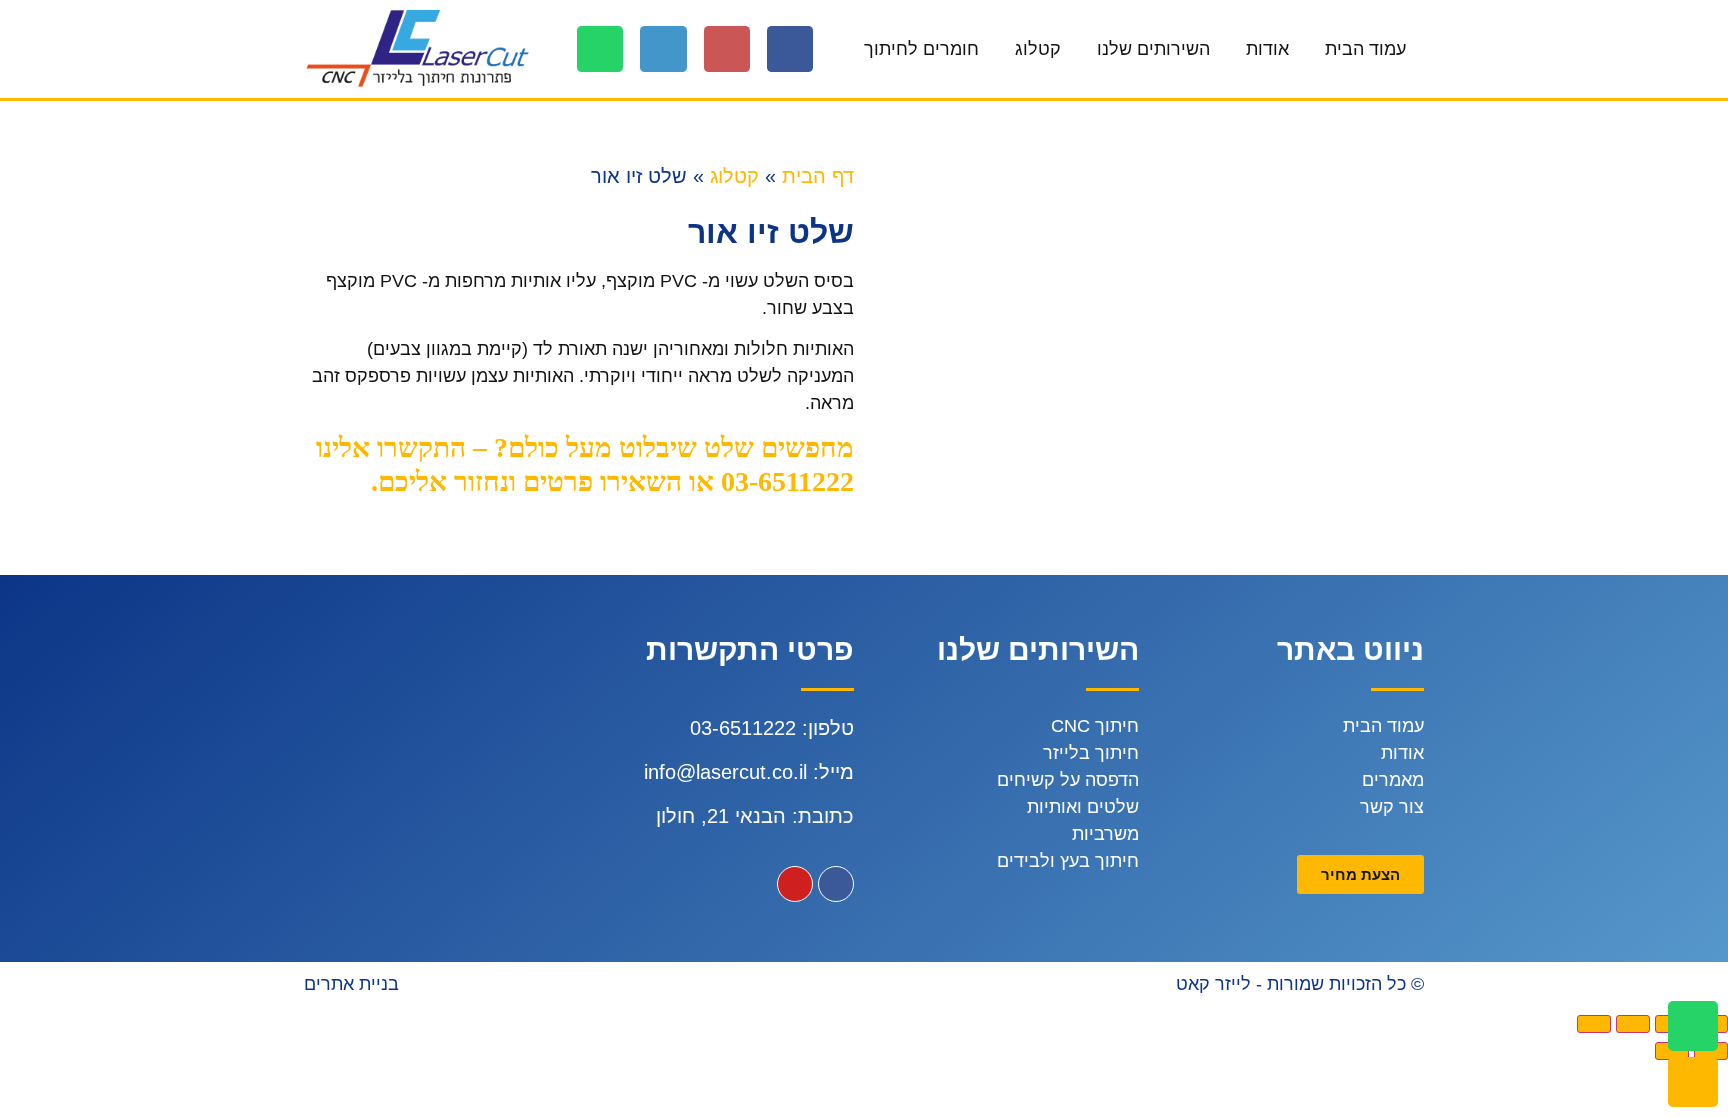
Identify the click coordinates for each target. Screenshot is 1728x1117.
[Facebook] (790, 49)
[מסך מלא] (1633, 1024)
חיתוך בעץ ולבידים (1068, 861)
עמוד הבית (1365, 49)
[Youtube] (795, 884)
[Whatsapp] (600, 49)
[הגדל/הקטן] (1594, 1024)
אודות (1267, 49)
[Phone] (663, 49)
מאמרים (1393, 780)
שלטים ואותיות (1083, 807)
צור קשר (1392, 807)
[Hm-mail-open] (727, 49)
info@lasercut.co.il (725, 772)
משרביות (1105, 834)
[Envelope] (1693, 1082)
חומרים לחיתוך (921, 49)
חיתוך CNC (1095, 726)
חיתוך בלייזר (1091, 753)
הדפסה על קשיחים (1068, 780)
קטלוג (1038, 49)
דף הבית (818, 176)
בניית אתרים (351, 984)
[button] (1360, 874)
